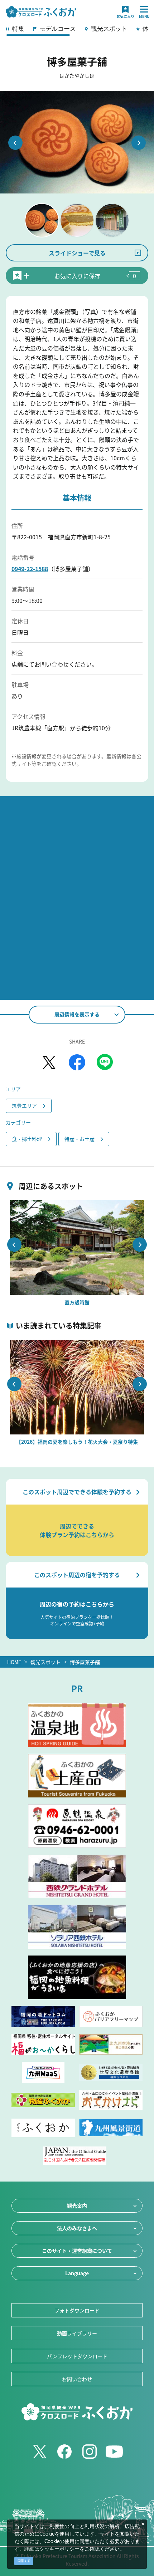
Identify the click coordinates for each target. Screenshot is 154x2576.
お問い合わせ (77, 2379)
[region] (77, 31)
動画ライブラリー (77, 2333)
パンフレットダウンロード (77, 2356)
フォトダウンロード (77, 2310)
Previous (15, 143)
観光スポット (45, 1662)
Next (139, 143)
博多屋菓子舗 (85, 1662)
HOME (14, 1662)
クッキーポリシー (59, 2549)
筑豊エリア (24, 1105)
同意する (24, 2561)
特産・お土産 (80, 1139)
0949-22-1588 (30, 569)
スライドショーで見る (77, 253)
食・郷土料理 (27, 1139)
